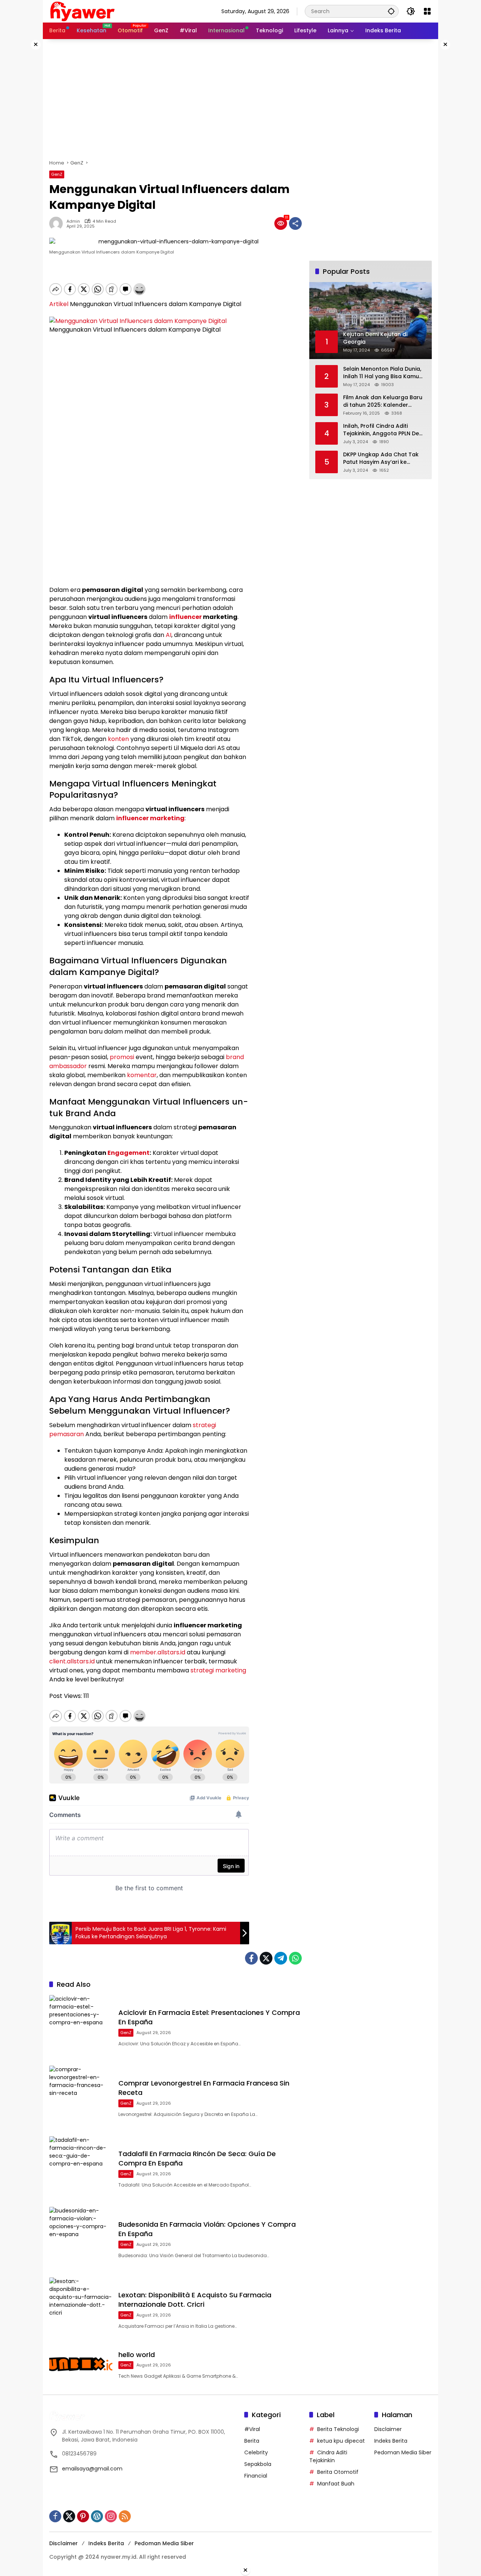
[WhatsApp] (295, 1958)
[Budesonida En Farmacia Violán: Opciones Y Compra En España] (81, 2238)
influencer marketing (150, 818)
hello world (137, 2355)
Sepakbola (258, 2464)
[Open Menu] (427, 11)
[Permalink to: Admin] (58, 223)
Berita (252, 2441)
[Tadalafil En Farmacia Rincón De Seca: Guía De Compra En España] (81, 2168)
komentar (142, 1075)
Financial (256, 2476)
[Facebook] (251, 1958)
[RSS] (125, 2516)
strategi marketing (218, 1670)
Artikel (59, 304)
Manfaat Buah (336, 2484)
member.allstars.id (158, 1652)
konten (118, 739)
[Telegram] (281, 1958)
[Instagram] (111, 2516)
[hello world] (81, 2364)
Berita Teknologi (338, 2429)
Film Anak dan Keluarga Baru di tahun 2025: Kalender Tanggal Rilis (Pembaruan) (383, 401)
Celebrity (256, 2452)
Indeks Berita (391, 2441)
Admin (73, 221)
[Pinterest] (83, 2516)
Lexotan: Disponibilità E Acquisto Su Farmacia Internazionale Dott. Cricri (195, 2300)
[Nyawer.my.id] (83, 11)
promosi (122, 1057)
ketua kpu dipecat (341, 2441)
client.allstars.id (72, 1661)
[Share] (295, 223)
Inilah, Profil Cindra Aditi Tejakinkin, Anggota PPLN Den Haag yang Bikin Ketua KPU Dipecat (383, 430)
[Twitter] (266, 1958)
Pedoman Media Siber (403, 2452)
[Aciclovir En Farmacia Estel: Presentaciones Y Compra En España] (81, 2027)
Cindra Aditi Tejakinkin (328, 2456)
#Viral (252, 2429)
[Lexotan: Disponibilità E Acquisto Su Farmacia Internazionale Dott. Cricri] (81, 2309)
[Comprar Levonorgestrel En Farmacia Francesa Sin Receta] (81, 2097)
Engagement (129, 1153)
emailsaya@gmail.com (92, 2469)
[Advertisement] (240, 99)
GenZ (57, 174)
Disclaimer (388, 2429)
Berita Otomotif (338, 2472)
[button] (391, 11)
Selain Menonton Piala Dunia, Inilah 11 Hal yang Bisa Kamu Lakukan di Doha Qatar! (382, 373)
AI (169, 635)
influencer (185, 617)
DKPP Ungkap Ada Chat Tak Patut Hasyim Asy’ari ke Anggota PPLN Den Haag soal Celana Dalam (383, 458)
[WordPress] (97, 2516)
